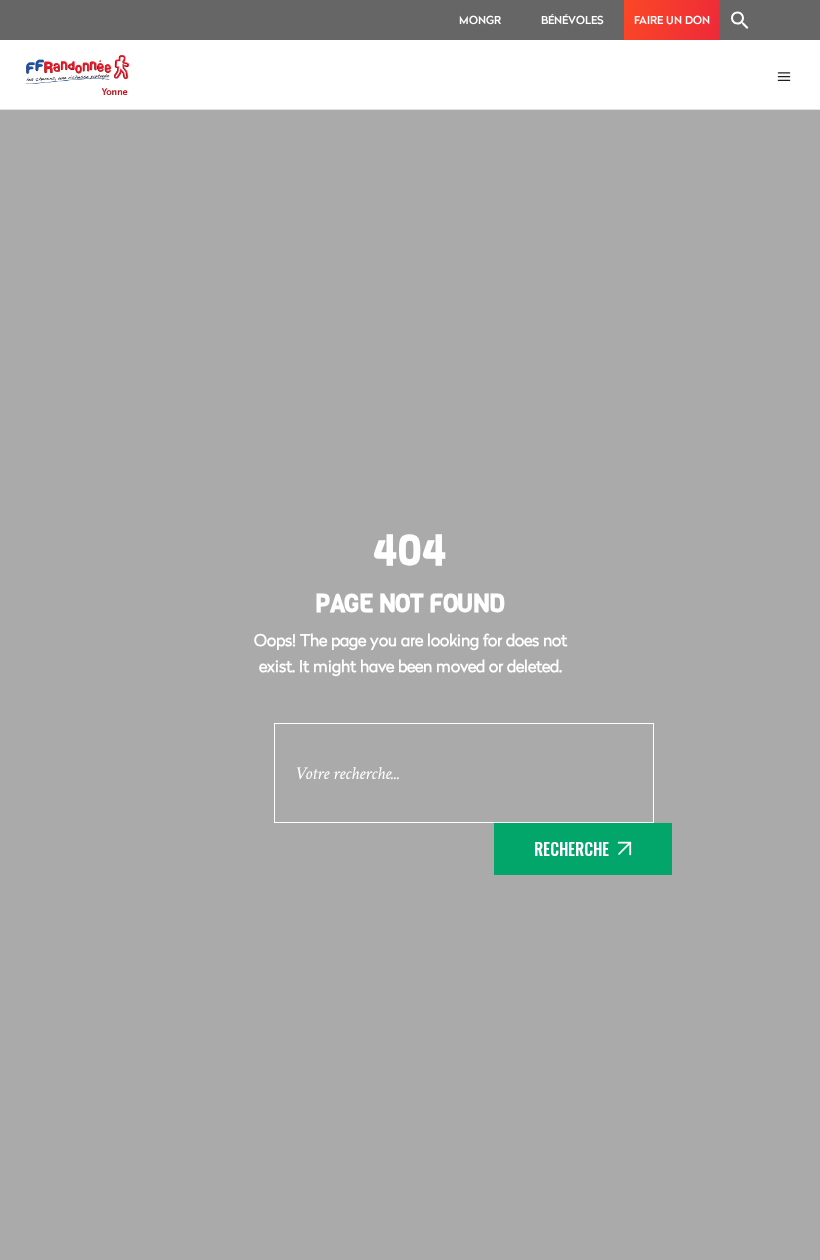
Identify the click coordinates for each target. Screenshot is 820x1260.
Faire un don (672, 19)
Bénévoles (572, 19)
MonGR (480, 19)
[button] (740, 20)
